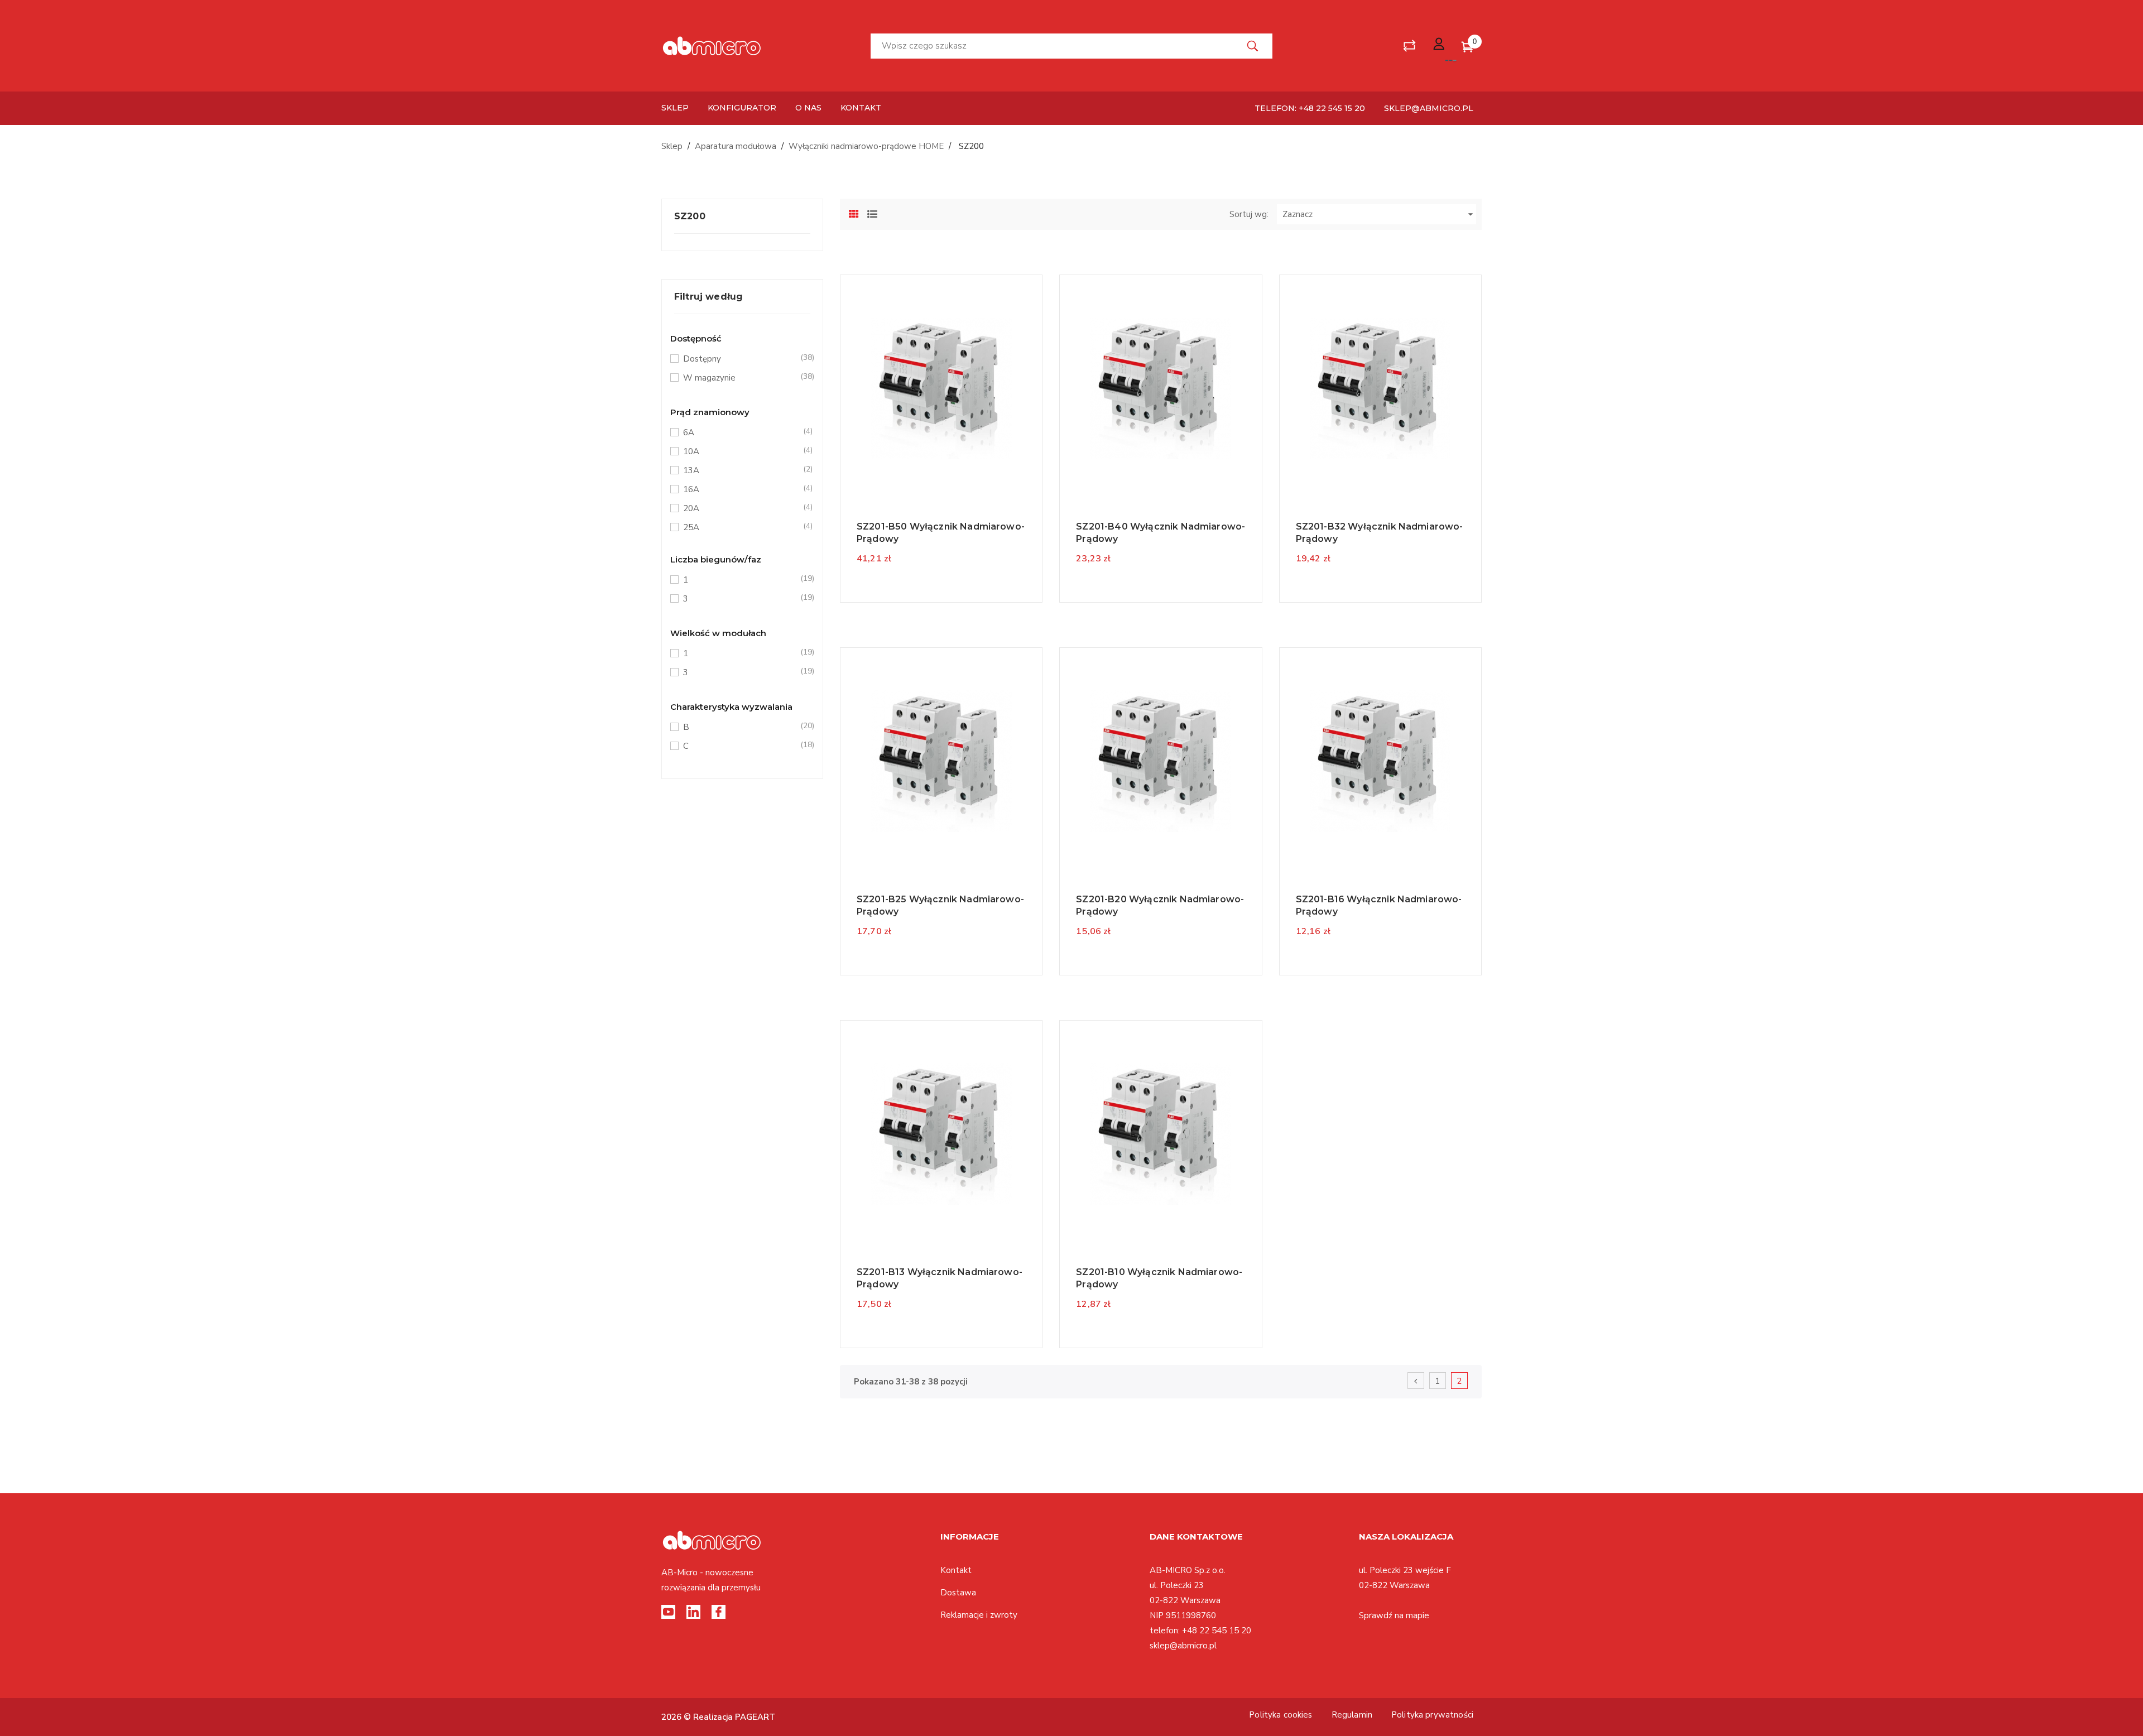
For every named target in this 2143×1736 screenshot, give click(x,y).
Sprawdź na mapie (1394, 1615)
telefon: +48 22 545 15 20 (1310, 108)
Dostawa (958, 1593)
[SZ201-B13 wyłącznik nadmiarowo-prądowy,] (941, 1133)
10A (741, 451)
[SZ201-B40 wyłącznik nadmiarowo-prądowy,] (1161, 388)
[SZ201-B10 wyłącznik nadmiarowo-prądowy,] (1161, 1133)
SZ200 (690, 216)
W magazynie (741, 378)
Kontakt (956, 1570)
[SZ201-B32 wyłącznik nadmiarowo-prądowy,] (1380, 388)
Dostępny (741, 359)
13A (741, 470)
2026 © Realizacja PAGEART (718, 1717)
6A (741, 432)
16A (741, 489)
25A (741, 527)
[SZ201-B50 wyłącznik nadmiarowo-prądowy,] (941, 388)
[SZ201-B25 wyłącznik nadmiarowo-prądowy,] (941, 761)
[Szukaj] (1253, 46)
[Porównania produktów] (1409, 46)
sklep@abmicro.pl (1429, 108)
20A (741, 508)
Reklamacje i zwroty (979, 1615)
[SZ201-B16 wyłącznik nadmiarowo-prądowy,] (1380, 761)
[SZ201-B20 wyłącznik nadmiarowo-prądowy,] (1161, 761)
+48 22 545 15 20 (1217, 1631)
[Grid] (854, 213)
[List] (872, 213)
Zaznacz (1379, 214)
